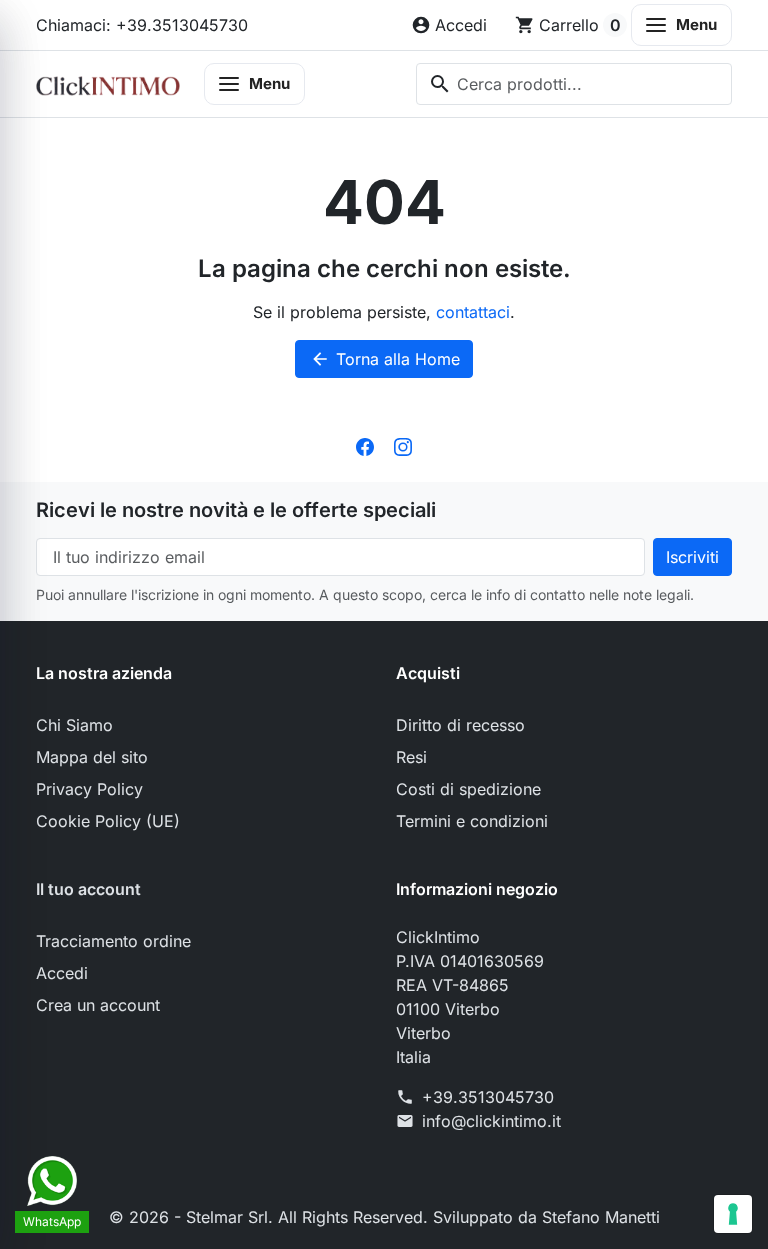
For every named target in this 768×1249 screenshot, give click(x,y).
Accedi (62, 973)
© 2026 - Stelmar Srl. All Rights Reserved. (271, 1217)
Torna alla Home (385, 359)
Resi (411, 757)
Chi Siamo (74, 725)
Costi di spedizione (468, 789)
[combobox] (574, 84)
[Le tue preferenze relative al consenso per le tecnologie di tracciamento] (733, 1214)
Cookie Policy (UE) (108, 821)
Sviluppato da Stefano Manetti (546, 1217)
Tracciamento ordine (113, 941)
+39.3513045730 (488, 1097)
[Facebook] (365, 446)
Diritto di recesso (460, 725)
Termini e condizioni (472, 821)
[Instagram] (403, 446)
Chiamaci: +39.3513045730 (142, 25)
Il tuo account (88, 889)
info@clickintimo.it (491, 1121)
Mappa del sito (92, 757)
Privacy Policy (89, 789)
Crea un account (98, 1005)
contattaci (473, 312)
